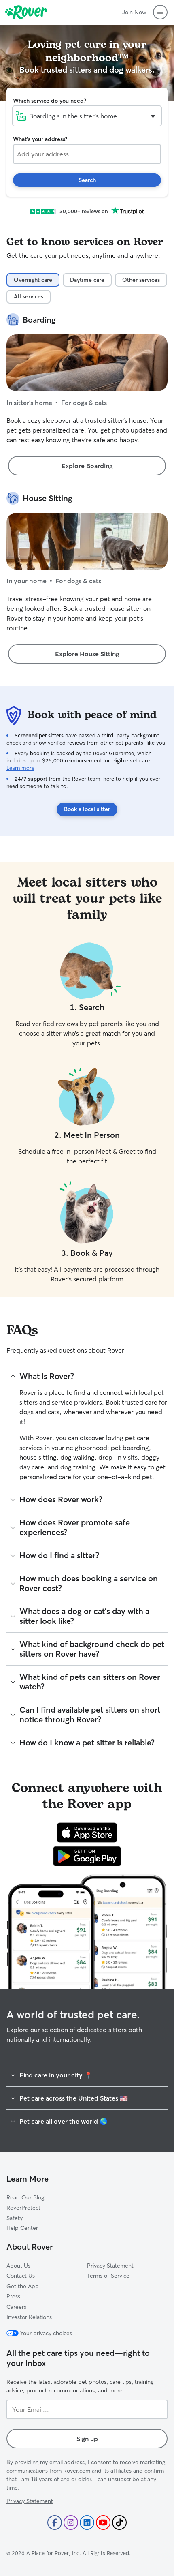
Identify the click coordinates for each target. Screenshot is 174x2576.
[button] (160, 12)
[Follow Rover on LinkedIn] (87, 2522)
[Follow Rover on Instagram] (71, 2522)
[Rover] (26, 12)
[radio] (33, 280)
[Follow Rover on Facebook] (55, 2522)
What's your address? (40, 139)
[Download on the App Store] (87, 1833)
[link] (87, 466)
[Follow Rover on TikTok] (119, 2522)
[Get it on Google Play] (87, 1856)
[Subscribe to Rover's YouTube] (103, 2522)
